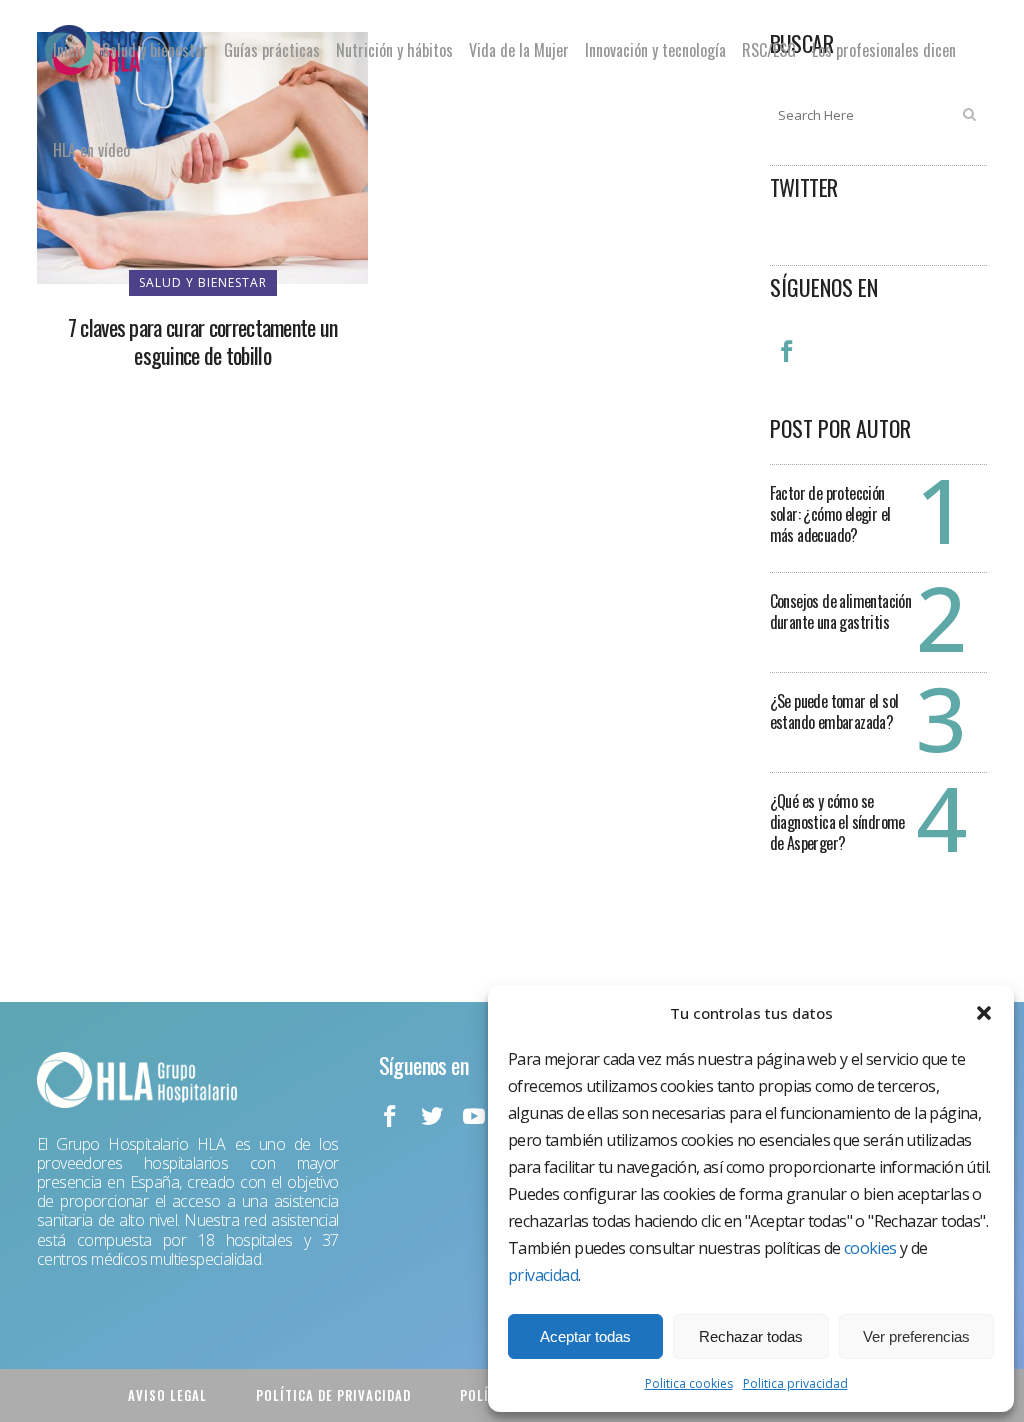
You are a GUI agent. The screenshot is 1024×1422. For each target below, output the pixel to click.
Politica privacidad (795, 1383)
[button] (984, 1013)
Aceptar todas (585, 1336)
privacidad (543, 1275)
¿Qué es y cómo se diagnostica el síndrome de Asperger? (837, 822)
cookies (870, 1248)
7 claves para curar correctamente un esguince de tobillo (203, 341)
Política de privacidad (333, 1395)
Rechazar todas (751, 1336)
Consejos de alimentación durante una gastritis (841, 611)
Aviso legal (167, 1395)
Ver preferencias (916, 1336)
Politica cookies (689, 1383)
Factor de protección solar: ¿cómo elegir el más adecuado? (830, 514)
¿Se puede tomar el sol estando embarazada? (834, 711)
